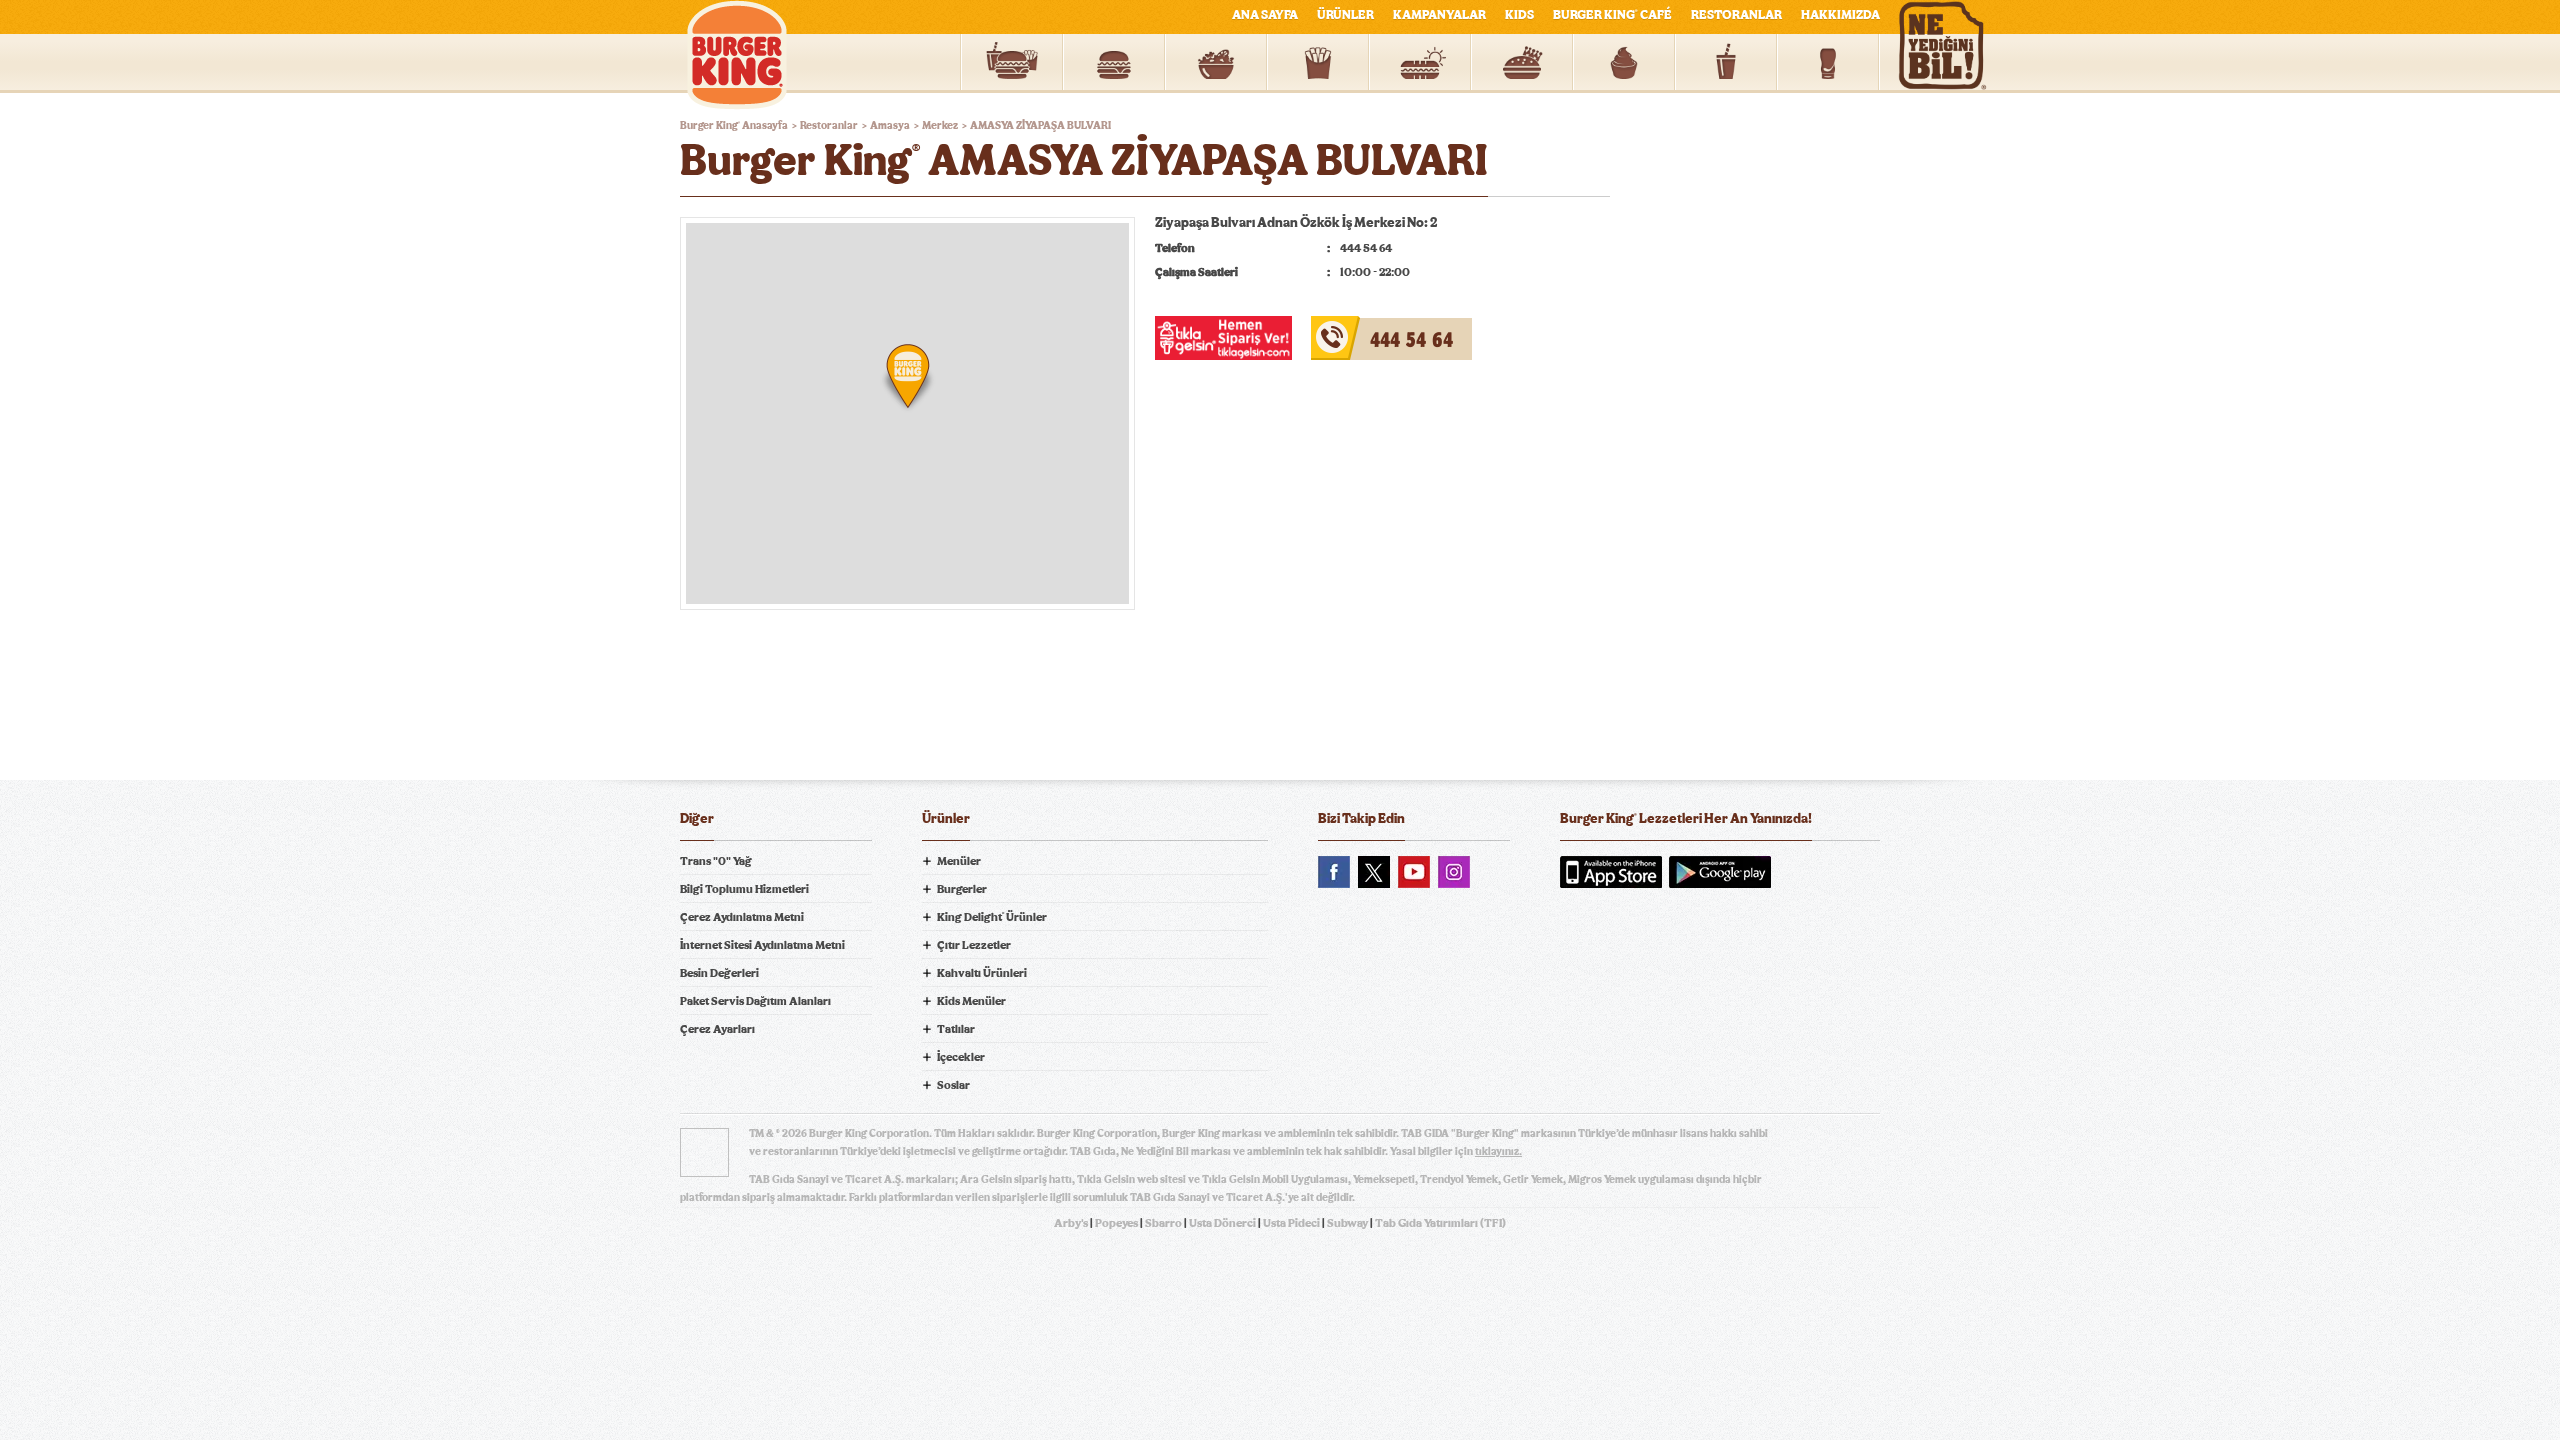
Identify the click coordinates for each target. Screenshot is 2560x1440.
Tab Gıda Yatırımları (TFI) (1440, 1223)
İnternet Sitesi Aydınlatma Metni (762, 945)
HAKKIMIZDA (1840, 15)
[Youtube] (1414, 872)
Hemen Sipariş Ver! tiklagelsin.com (1638, 1023)
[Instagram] (1454, 872)
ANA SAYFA (1265, 15)
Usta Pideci (1291, 1223)
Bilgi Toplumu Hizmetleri (744, 889)
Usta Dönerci (1222, 1223)
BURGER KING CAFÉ (1612, 15)
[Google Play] (1720, 872)
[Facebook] (1334, 872)
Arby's (1071, 1223)
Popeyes (1116, 1223)
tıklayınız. (1498, 1151)
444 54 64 (1343, 328)
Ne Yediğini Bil (1638, 953)
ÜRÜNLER (1345, 15)
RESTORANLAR (1736, 15)
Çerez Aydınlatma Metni (742, 917)
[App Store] (1611, 872)
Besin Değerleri (719, 973)
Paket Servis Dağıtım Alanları (755, 1001)
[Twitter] (1374, 872)
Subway (1347, 1223)
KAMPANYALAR (1439, 15)
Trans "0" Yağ (716, 861)
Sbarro (1163, 1223)
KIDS (1519, 15)
